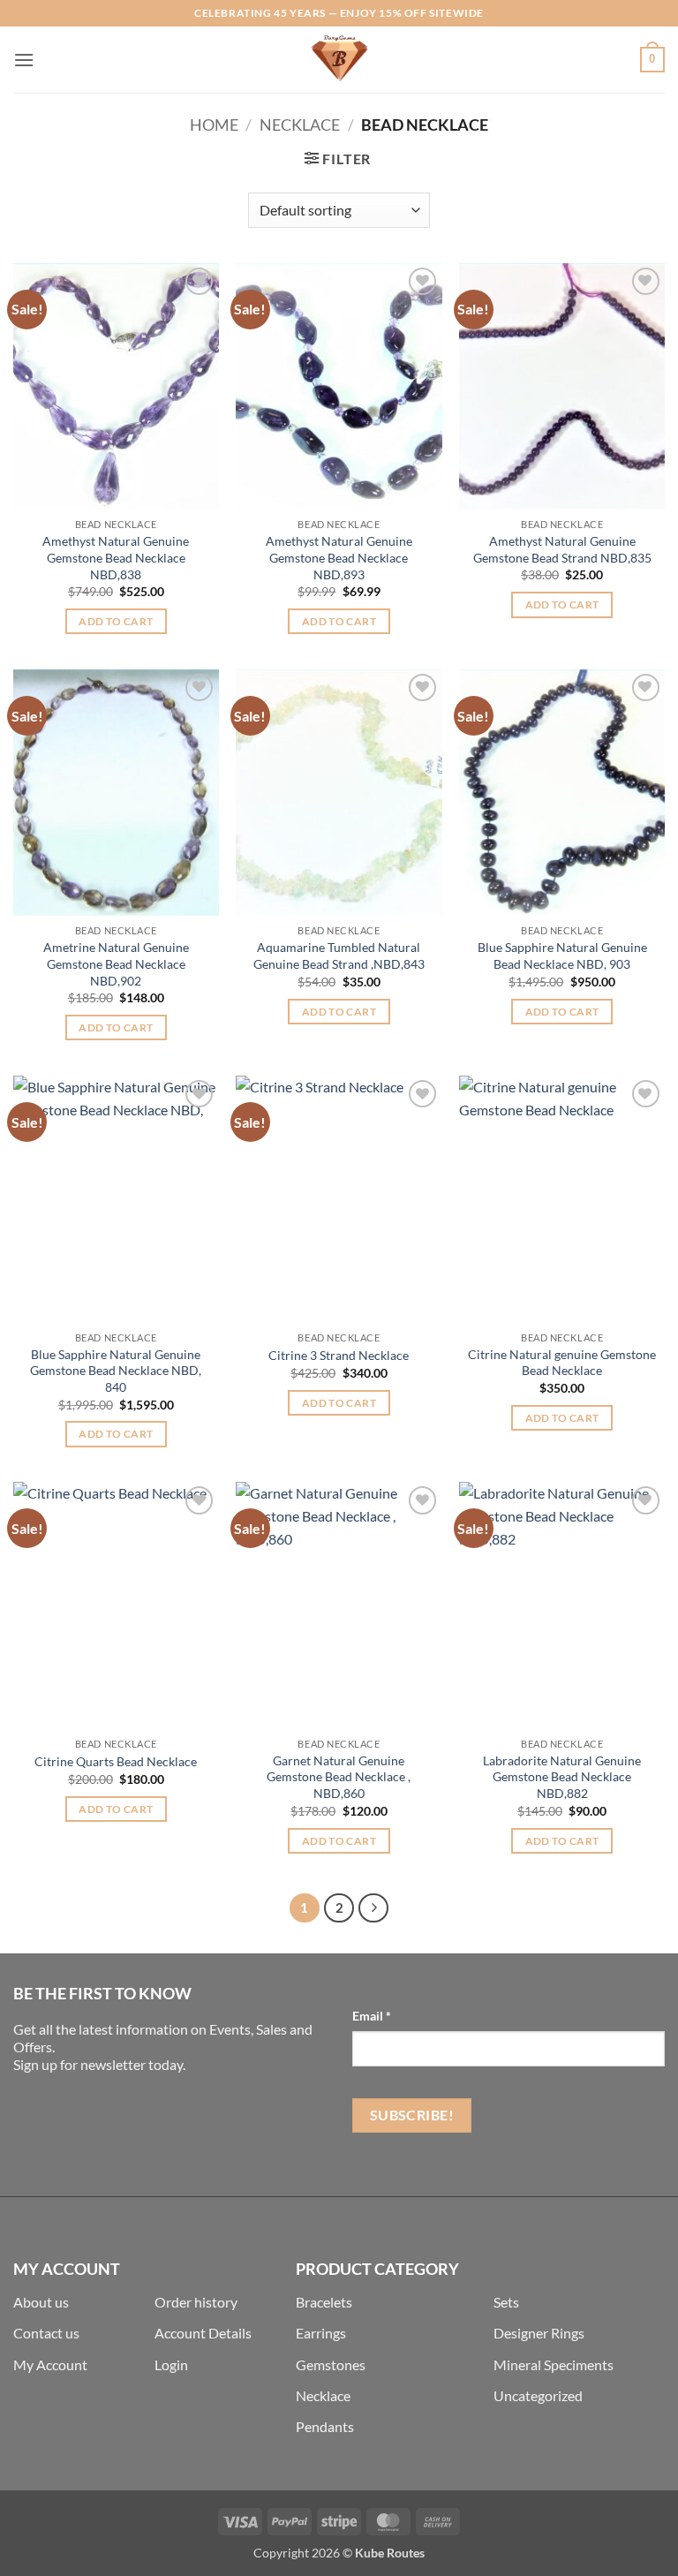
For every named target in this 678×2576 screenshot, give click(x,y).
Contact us (46, 2333)
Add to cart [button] (116, 621)
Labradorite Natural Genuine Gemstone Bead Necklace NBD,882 (562, 1777)
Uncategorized (538, 2395)
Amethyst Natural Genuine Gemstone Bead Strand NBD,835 (562, 549)
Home (214, 125)
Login (171, 2364)
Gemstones (331, 2364)
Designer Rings (539, 2333)
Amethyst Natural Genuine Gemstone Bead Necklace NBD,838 (116, 557)
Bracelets (324, 2302)
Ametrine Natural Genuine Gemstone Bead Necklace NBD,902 (116, 963)
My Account (50, 2364)
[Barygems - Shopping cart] (339, 60)
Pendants (325, 2426)
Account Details (203, 2333)
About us (41, 2302)
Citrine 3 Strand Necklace (339, 1355)
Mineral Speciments (554, 2364)
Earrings (321, 2333)
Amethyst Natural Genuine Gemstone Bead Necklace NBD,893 (339, 557)
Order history (196, 2302)
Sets (506, 2302)
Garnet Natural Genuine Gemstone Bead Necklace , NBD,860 (339, 1777)
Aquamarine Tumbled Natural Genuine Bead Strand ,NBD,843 (339, 956)
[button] (24, 60)
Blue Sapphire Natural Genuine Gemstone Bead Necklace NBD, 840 (116, 1371)
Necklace (300, 125)
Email (372, 2016)
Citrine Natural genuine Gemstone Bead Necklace (562, 1363)
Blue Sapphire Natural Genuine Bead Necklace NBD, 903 (562, 956)
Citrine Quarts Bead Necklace (116, 1761)
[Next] (373, 1908)
